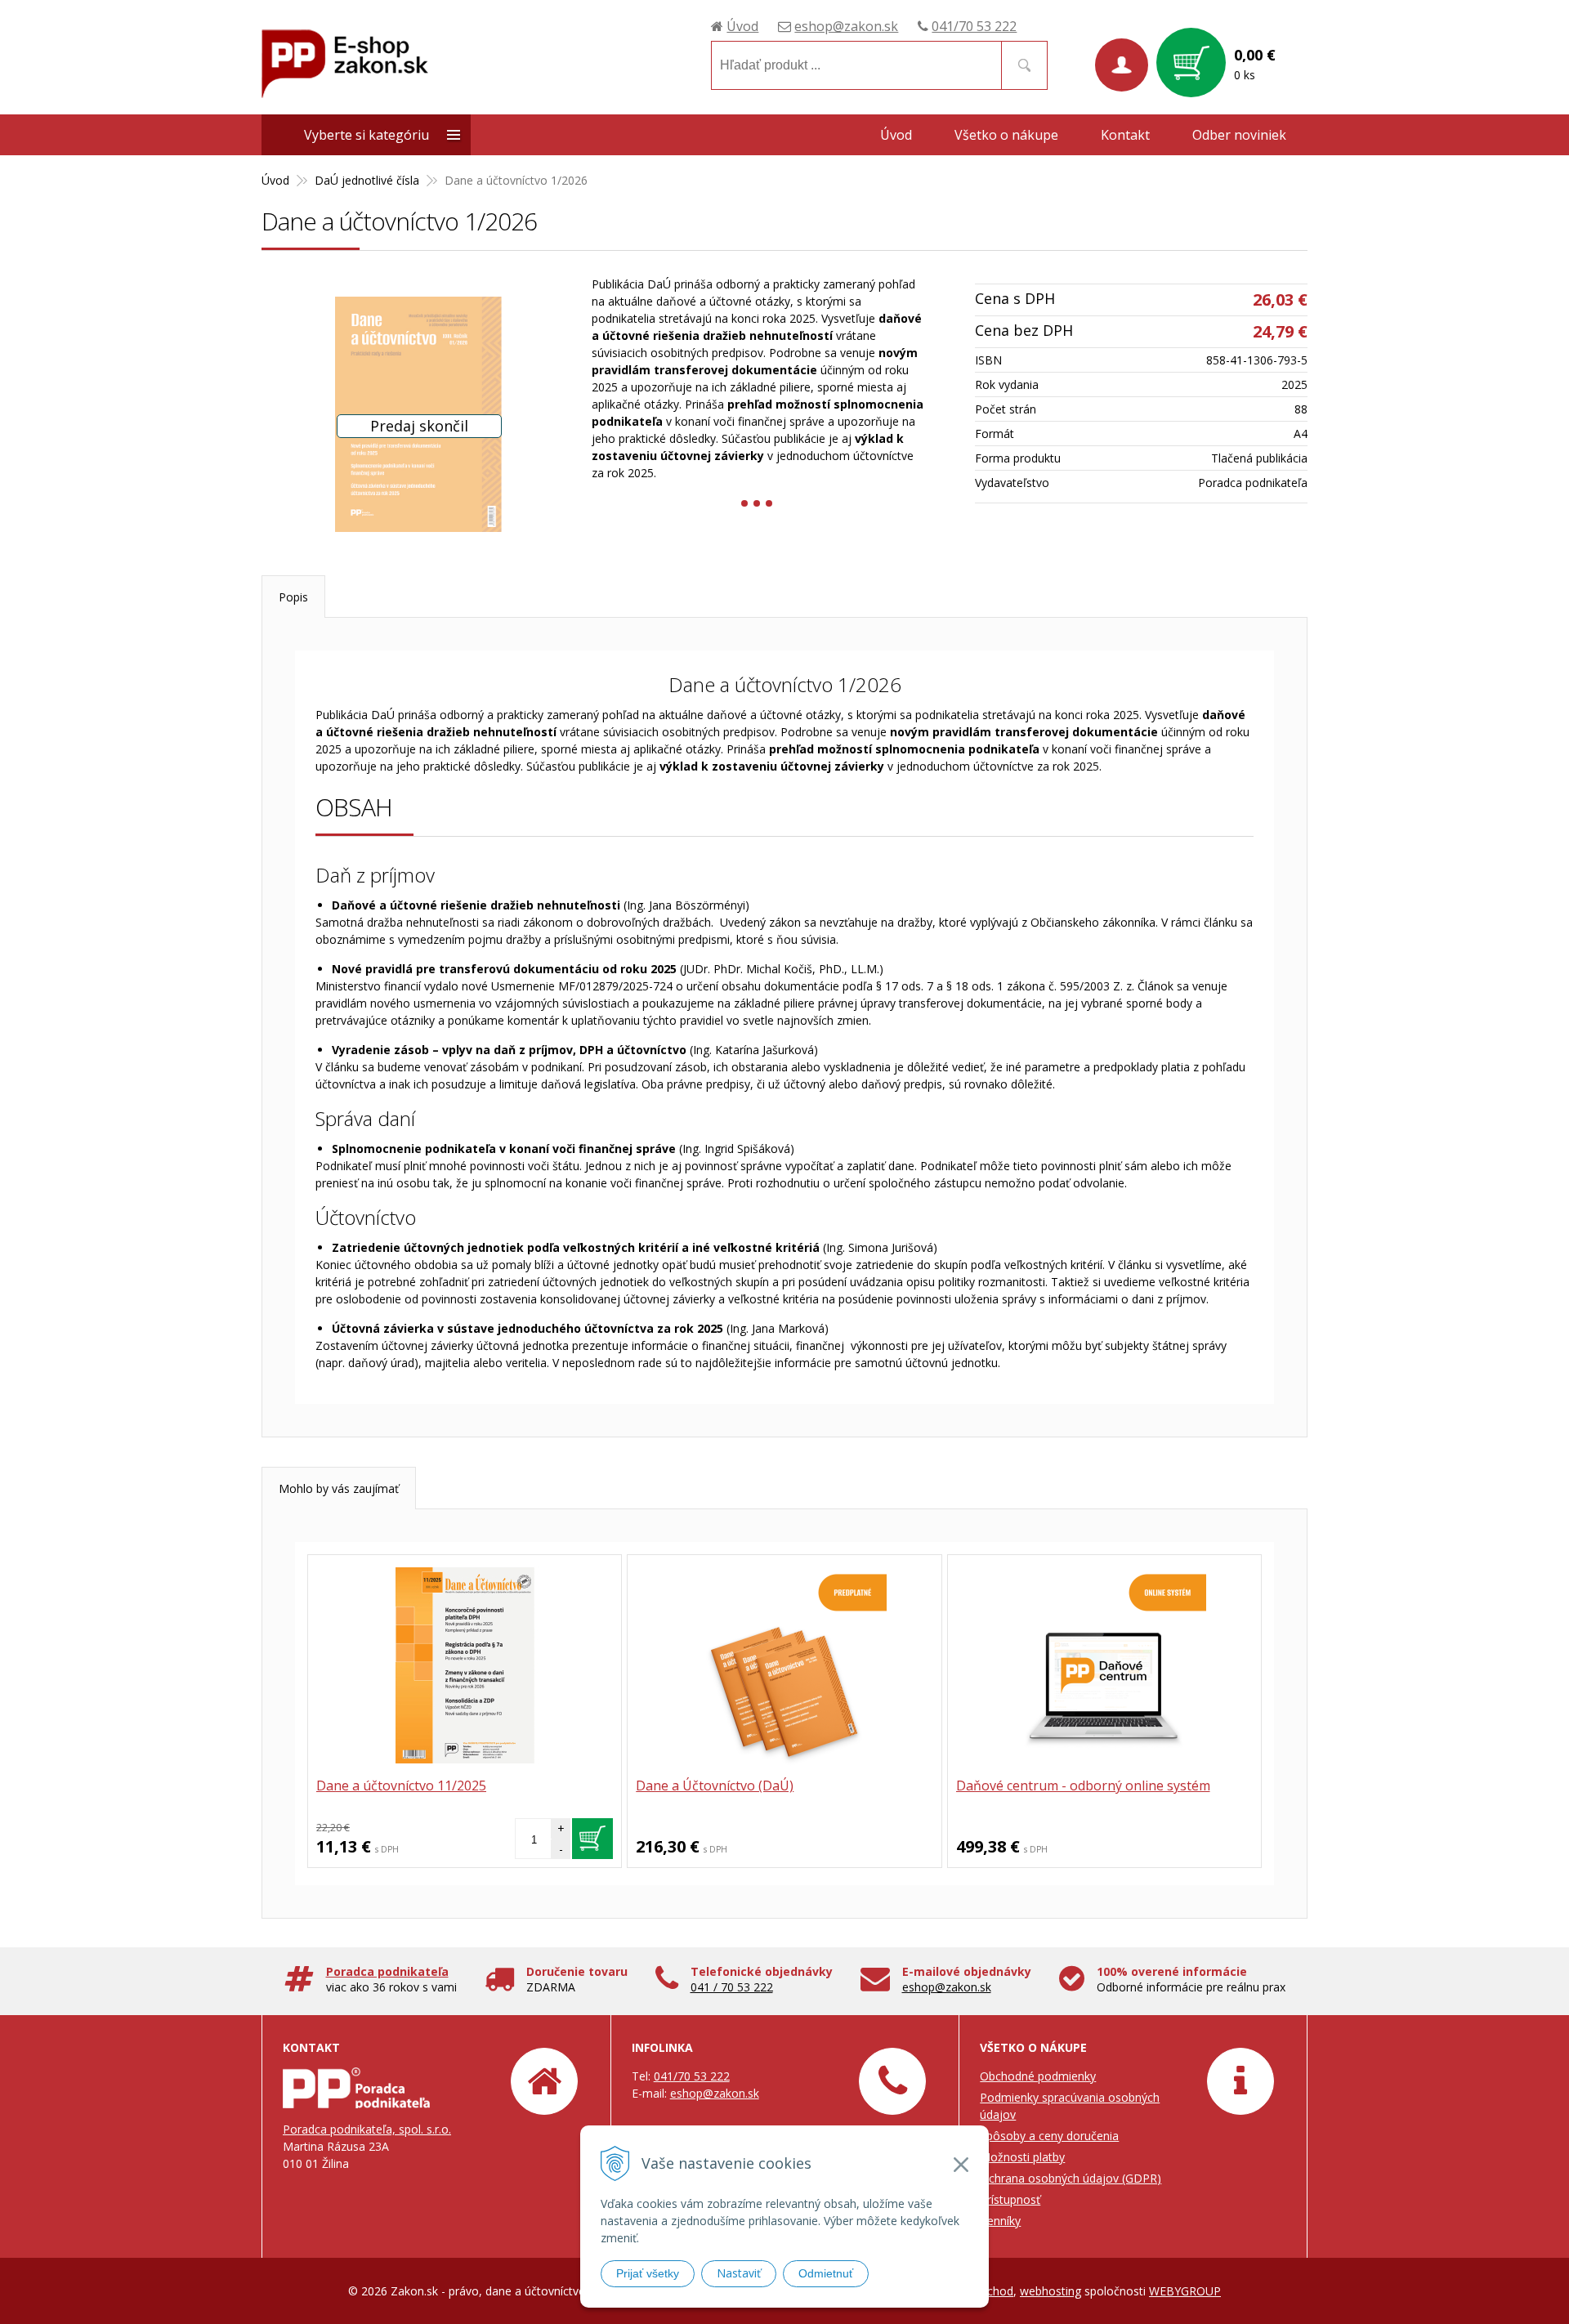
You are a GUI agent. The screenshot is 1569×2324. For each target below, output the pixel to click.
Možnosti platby (1022, 2157)
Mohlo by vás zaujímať (339, 1488)
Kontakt (1125, 135)
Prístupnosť (1010, 2199)
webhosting (1050, 2291)
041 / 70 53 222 (732, 1987)
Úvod (742, 26)
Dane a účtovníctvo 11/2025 (401, 1785)
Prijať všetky (648, 2273)
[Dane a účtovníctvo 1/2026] (418, 414)
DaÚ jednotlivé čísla (367, 180)
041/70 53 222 (974, 26)
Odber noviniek (1239, 135)
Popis (293, 597)
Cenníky (1000, 2221)
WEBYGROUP (1185, 2291)
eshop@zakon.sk (846, 26)
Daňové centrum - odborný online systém (1083, 1785)
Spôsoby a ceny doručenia (1049, 2136)
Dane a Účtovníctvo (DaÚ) (715, 1785)
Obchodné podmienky (1038, 2076)
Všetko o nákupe (1006, 135)
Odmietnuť (826, 2273)
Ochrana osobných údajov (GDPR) (1071, 2178)
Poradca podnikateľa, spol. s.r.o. (367, 2129)
